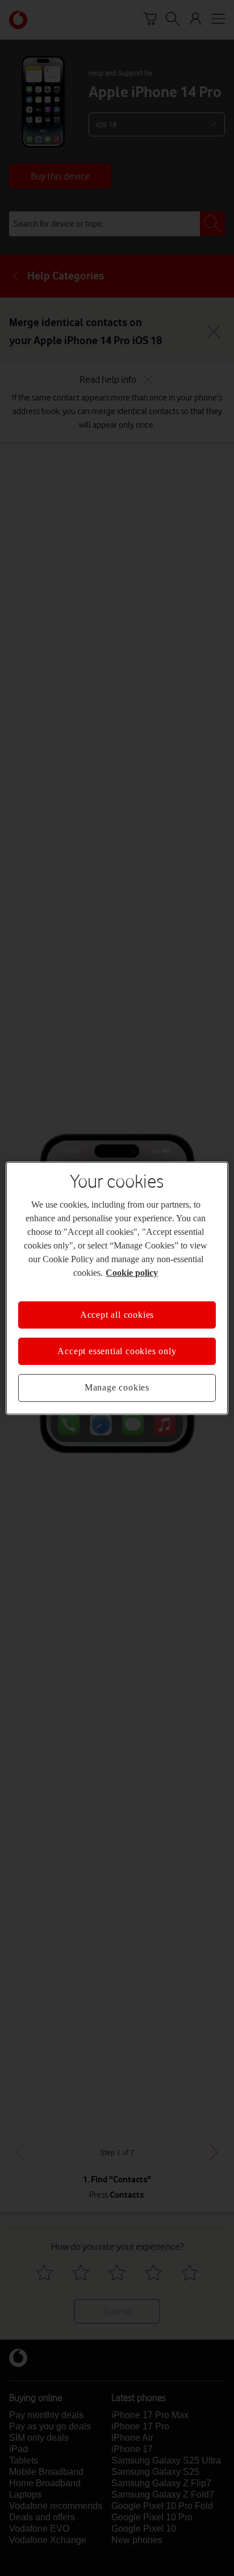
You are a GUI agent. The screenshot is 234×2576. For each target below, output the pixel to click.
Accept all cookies (117, 1314)
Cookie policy (132, 1272)
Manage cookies (117, 1387)
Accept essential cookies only (117, 1351)
